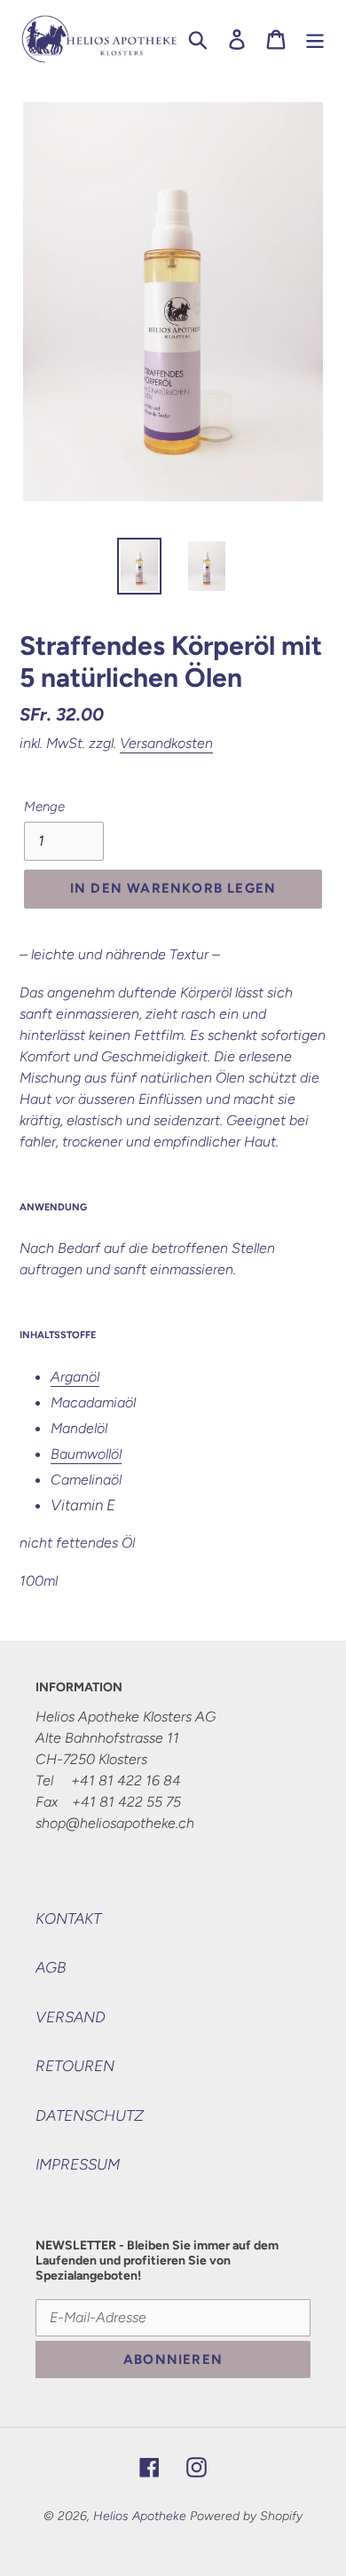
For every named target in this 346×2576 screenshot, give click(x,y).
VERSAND (71, 2017)
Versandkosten (166, 743)
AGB (51, 1967)
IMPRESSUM (78, 2164)
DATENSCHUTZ (90, 2115)
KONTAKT (68, 1918)
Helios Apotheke (140, 2516)
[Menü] (315, 39)
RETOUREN (75, 2066)
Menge (44, 807)
